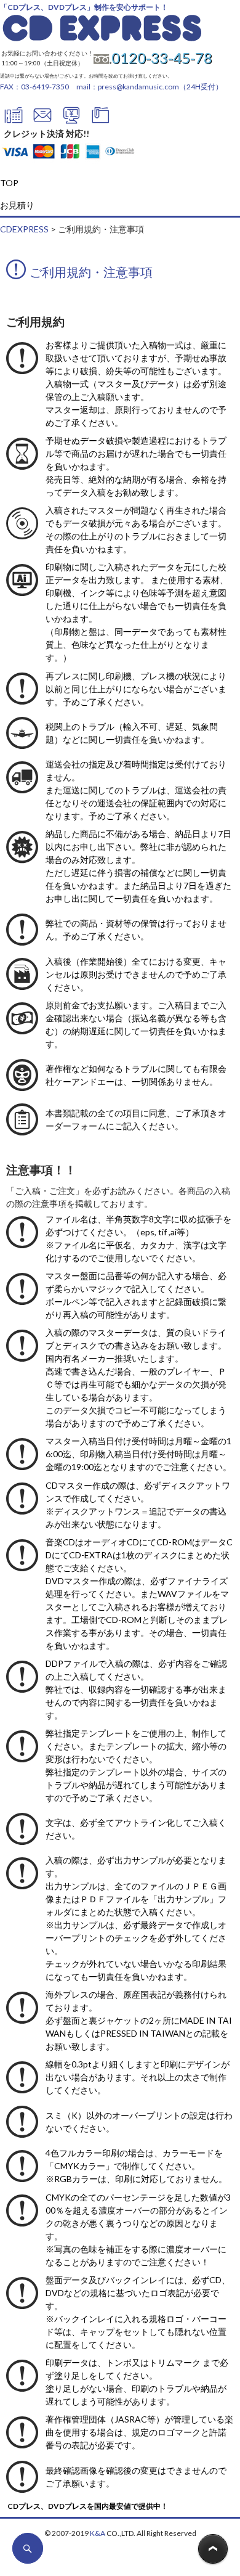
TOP (9, 183)
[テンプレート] (100, 121)
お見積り (17, 205)
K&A (98, 2533)
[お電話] (14, 121)
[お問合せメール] (42, 121)
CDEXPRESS (24, 229)
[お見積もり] (71, 121)
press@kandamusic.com (138, 87)
